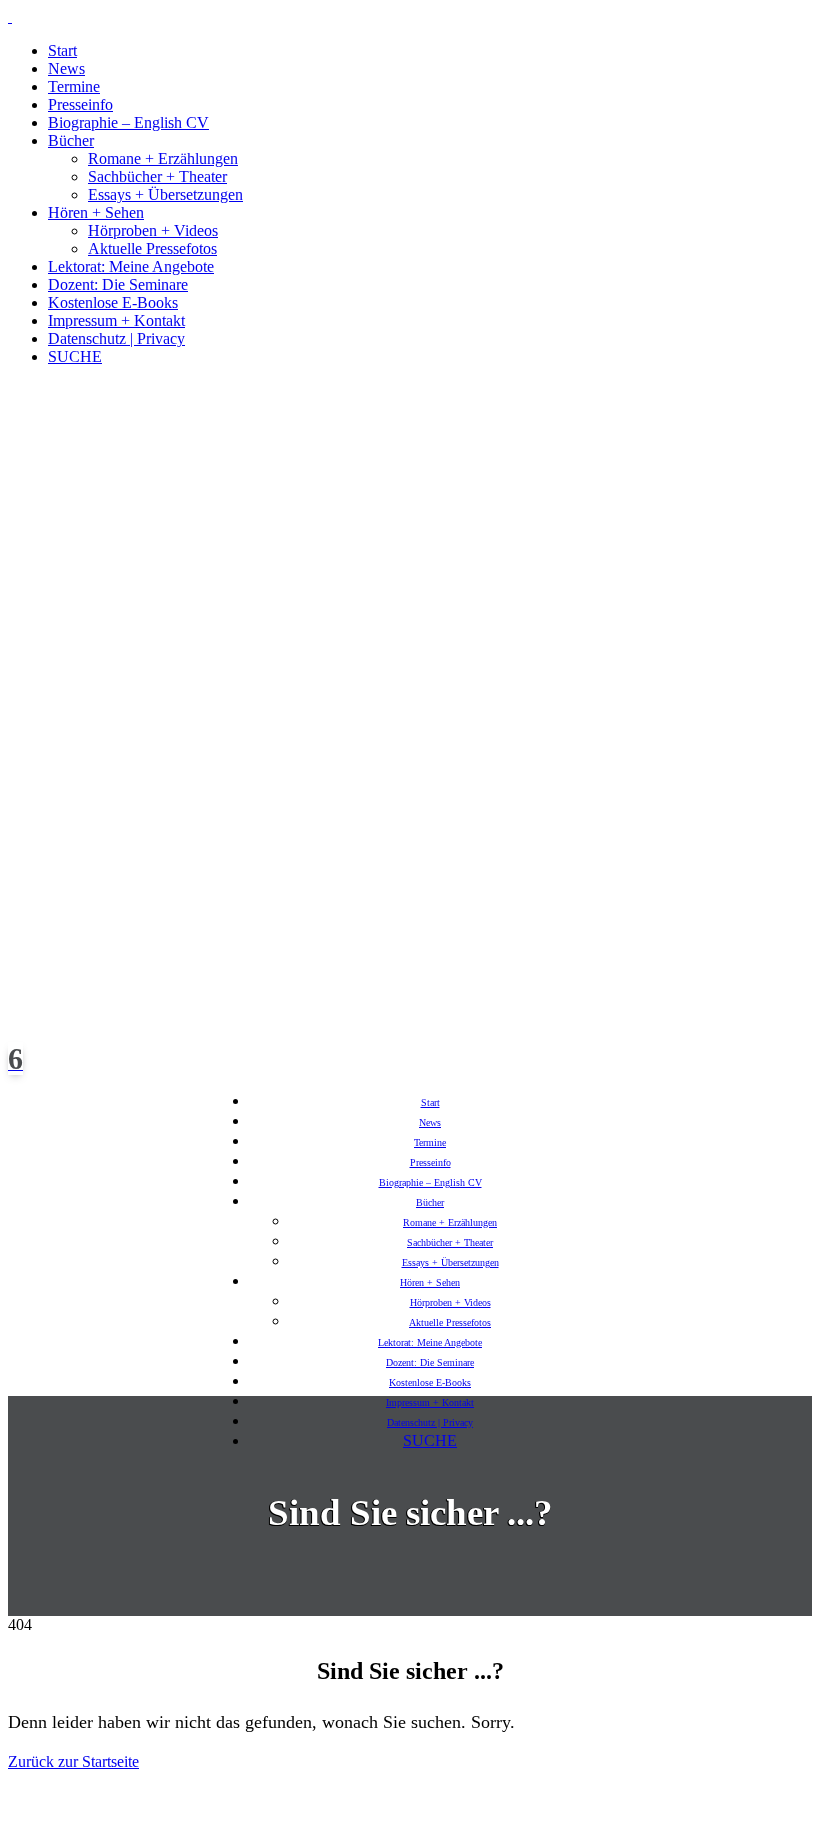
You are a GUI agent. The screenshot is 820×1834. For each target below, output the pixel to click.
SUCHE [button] (75, 356)
